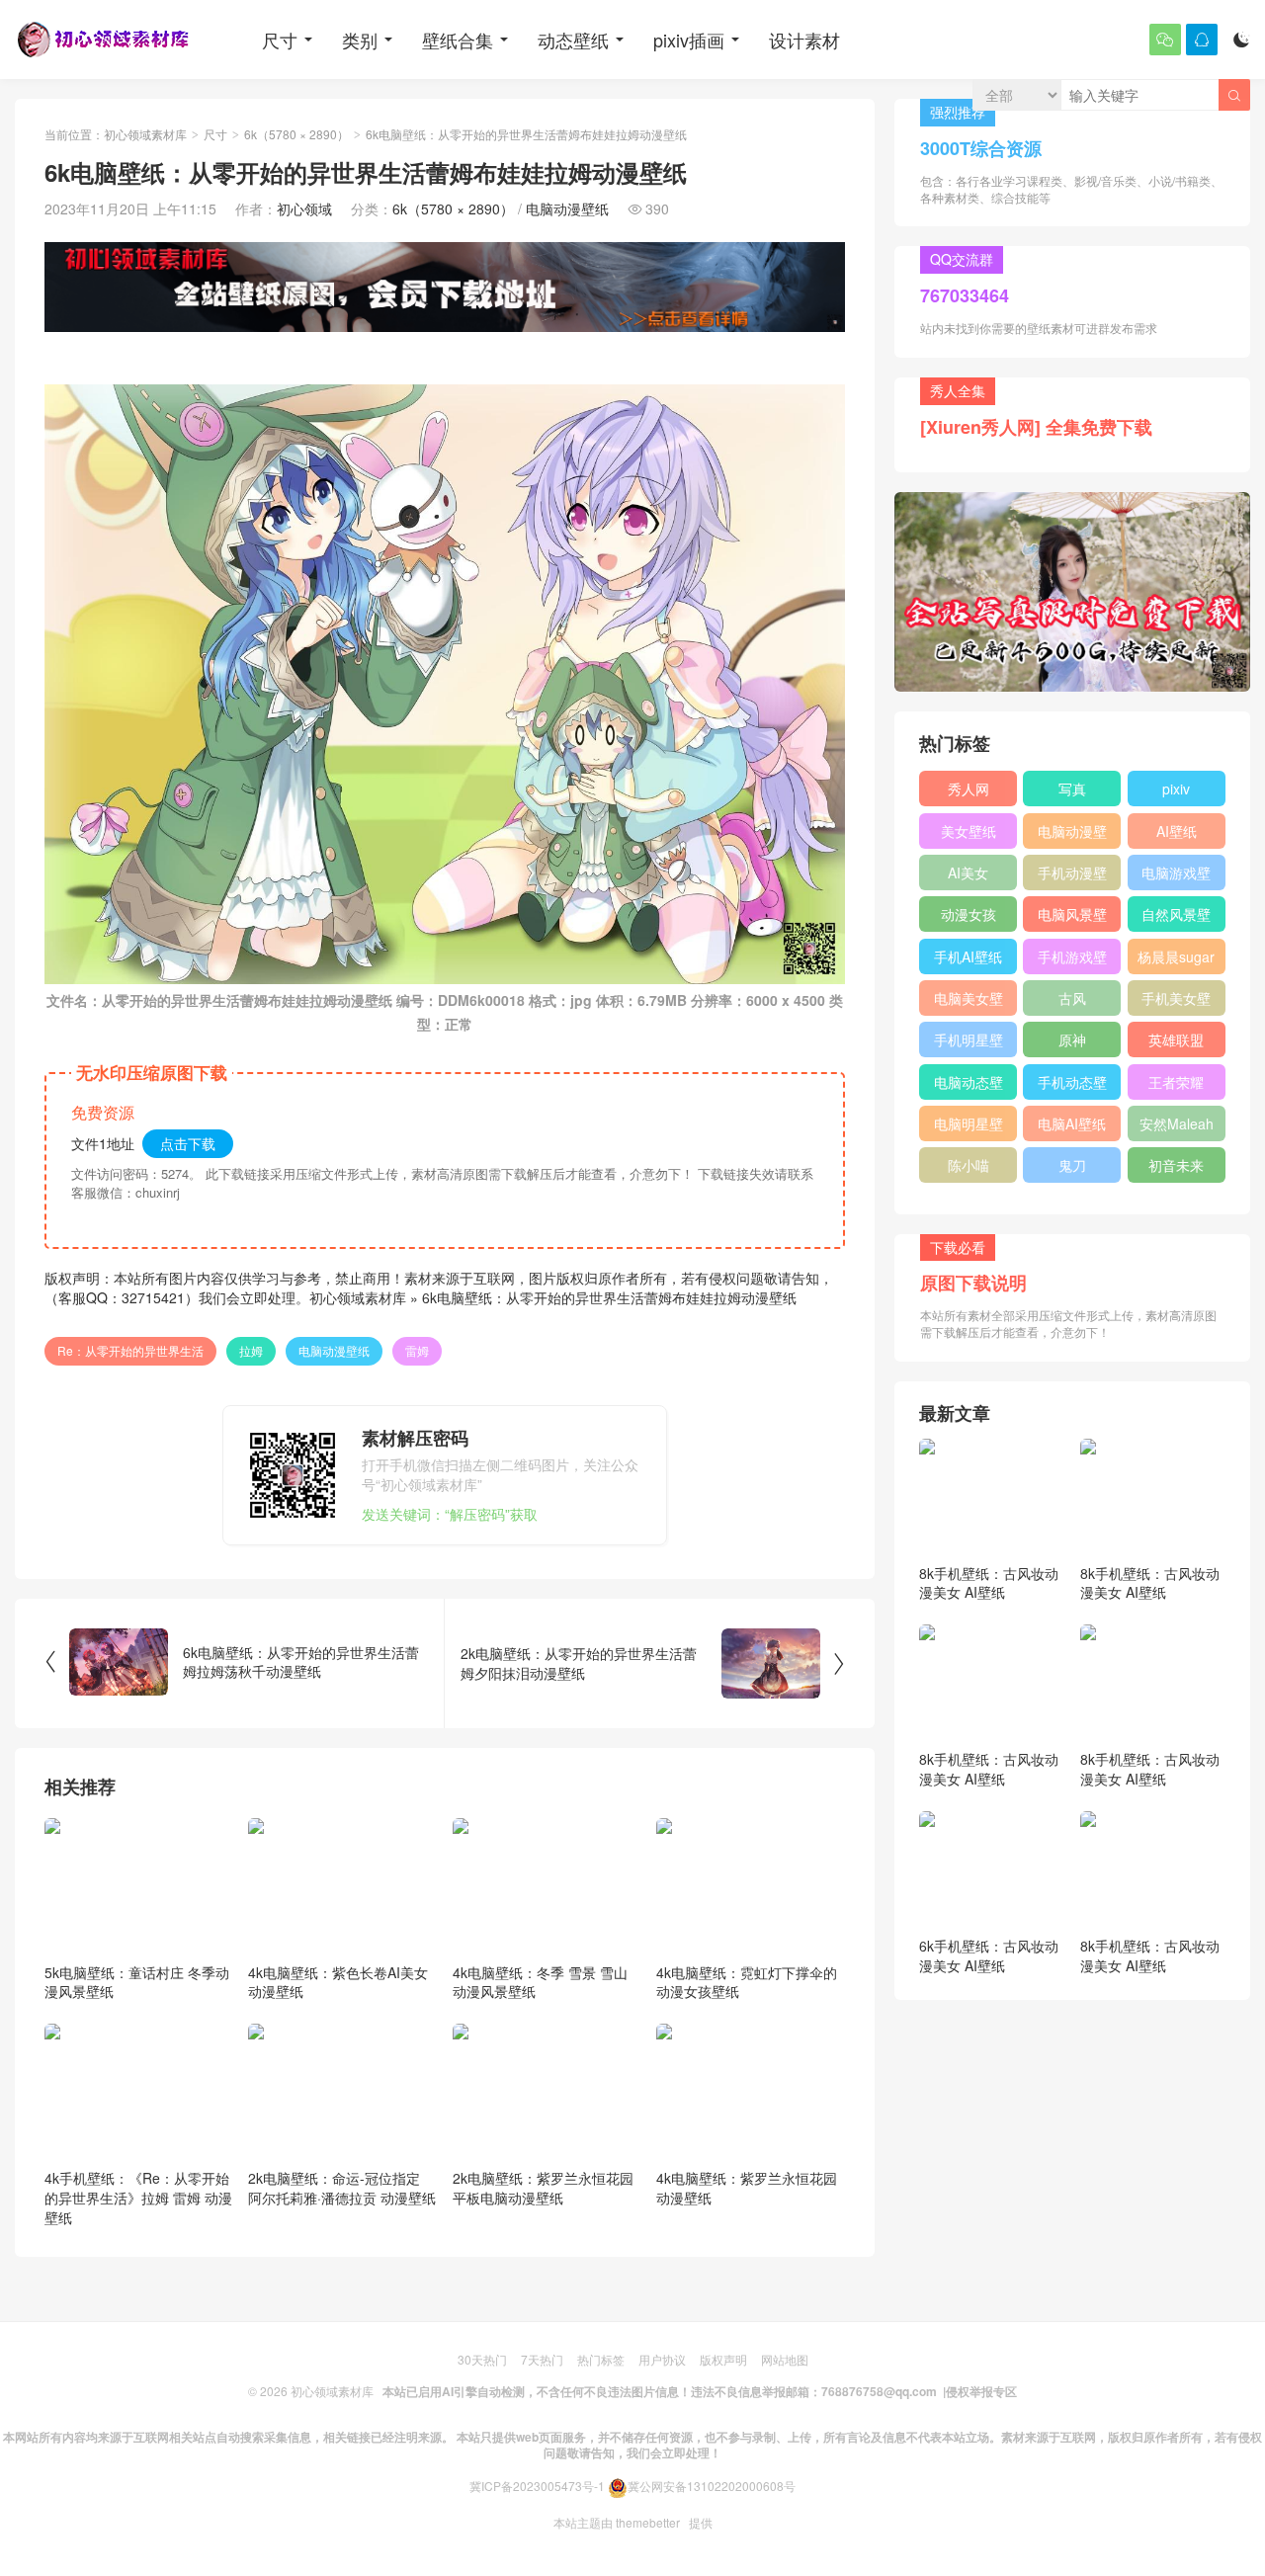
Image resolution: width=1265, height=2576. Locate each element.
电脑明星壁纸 (969, 1127)
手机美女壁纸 (1176, 1002)
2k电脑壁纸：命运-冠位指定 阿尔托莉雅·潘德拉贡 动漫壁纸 (342, 2188)
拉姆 (251, 1350)
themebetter (648, 2522)
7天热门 (542, 2359)
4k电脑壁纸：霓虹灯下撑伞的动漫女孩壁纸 (747, 1982)
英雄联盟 (1176, 1039)
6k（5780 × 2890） (296, 134)
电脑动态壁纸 (969, 1086)
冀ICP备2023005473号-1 (537, 2486)
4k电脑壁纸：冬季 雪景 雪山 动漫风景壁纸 (540, 1982)
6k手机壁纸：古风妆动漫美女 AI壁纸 (989, 1955)
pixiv (1176, 789)
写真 (1072, 789)
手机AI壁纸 (968, 956)
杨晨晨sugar (1176, 956)
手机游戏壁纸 (1072, 960)
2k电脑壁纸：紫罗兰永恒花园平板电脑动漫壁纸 (543, 2188)
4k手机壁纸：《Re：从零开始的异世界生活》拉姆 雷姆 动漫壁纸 (138, 2197)
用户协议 (662, 2359)
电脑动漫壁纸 (567, 208)
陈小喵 (969, 1165)
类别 (360, 40)
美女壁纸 (969, 831)
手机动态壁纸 (1072, 1086)
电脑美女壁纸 (969, 1002)
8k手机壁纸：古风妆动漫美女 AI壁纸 (989, 1583)
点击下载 (188, 1143)
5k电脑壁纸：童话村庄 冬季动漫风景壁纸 (137, 1982)
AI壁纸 (1177, 831)
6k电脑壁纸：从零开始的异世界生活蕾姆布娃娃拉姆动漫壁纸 (609, 1297)
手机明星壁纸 (969, 1043)
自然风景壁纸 (1176, 918)
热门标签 (601, 2359)
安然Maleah (1177, 1123)
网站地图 (785, 2359)
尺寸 (280, 40)
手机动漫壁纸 (1072, 876)
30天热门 (482, 2359)
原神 (1072, 1039)
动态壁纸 (573, 40)
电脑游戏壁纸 (1176, 876)
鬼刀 (1072, 1165)
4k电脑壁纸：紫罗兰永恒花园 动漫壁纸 (747, 2188)
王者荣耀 (1176, 1082)
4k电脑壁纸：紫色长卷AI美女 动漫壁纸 (338, 1982)
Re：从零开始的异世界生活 (130, 1350)
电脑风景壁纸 (1072, 918)
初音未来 (1176, 1165)
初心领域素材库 (145, 134)
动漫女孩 (969, 914)
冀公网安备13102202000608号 (712, 2486)
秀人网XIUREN (969, 792)
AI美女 (968, 873)
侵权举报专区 (981, 2391)
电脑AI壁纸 (1072, 1123)
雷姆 (417, 1350)
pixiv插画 (689, 40)
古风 (1072, 998)
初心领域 (304, 208)
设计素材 (804, 40)
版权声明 (723, 2359)
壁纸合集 (458, 40)
